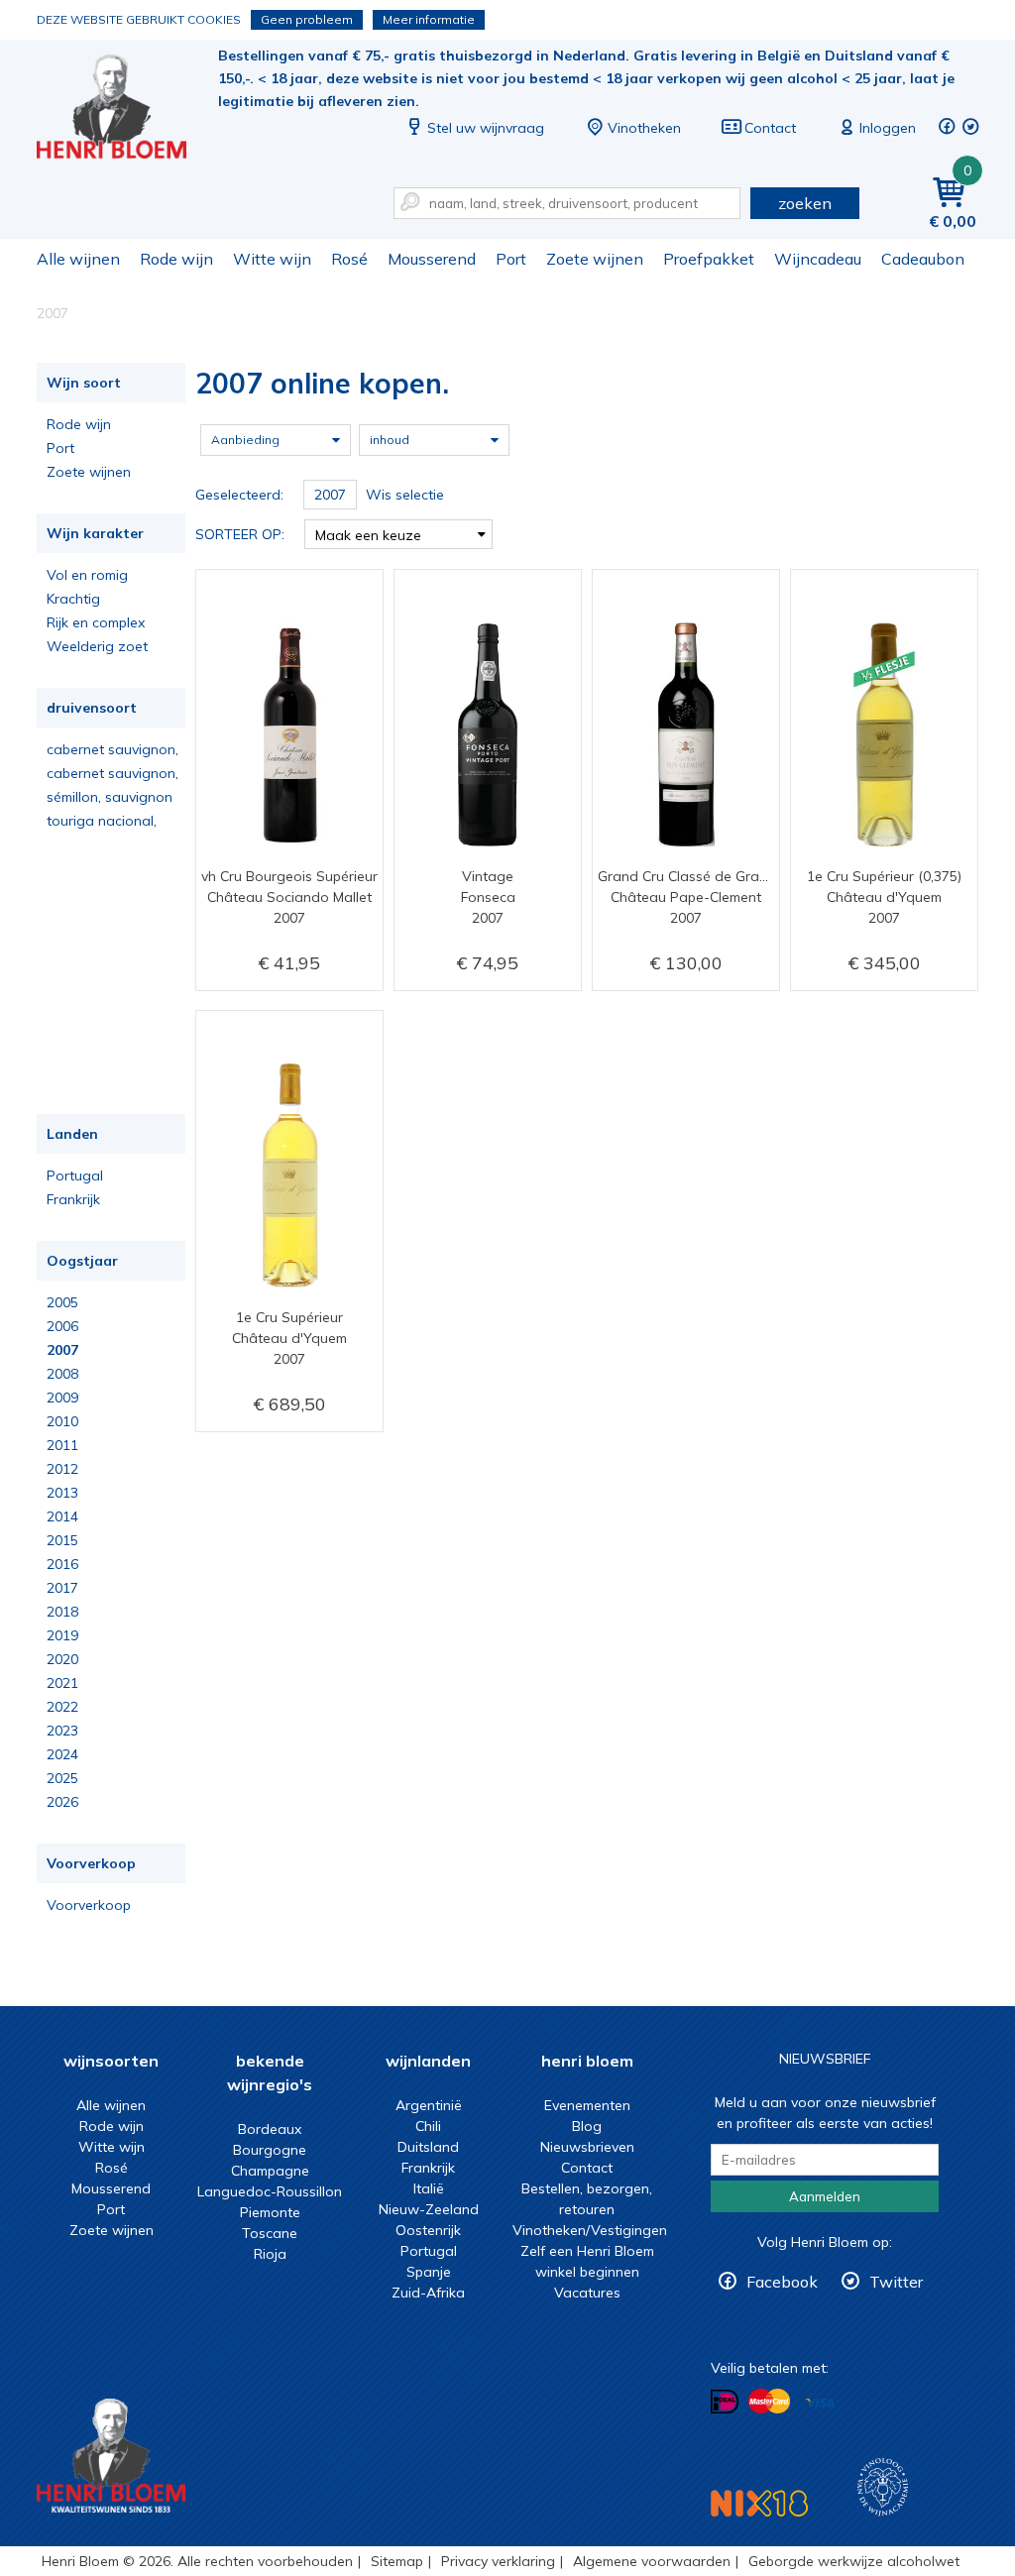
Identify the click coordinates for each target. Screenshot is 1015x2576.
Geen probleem (307, 19)
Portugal (75, 1176)
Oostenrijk (428, 2230)
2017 (62, 1588)
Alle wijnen (78, 259)
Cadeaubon (923, 259)
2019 (62, 1635)
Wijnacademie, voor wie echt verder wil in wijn (883, 2487)
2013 (62, 1493)
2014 (62, 1516)
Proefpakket (709, 259)
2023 (62, 1731)
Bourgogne (270, 2150)
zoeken (805, 203)
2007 (62, 1350)
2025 (62, 1778)
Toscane (270, 2233)
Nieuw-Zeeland (429, 2209)
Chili (428, 2126)
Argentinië (429, 2105)
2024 (62, 1754)
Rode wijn (176, 259)
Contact (770, 128)
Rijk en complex (96, 622)
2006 (62, 1326)
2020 (62, 1659)
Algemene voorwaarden (652, 2561)
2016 (62, 1564)
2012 (62, 1469)
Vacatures (587, 2293)
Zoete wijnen (595, 259)
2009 (62, 1398)
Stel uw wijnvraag (486, 128)
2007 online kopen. (125, 110)
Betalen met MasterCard (769, 2402)
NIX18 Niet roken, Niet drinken (759, 2503)
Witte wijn (272, 259)
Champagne (270, 2171)
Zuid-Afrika (428, 2293)
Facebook (782, 2282)
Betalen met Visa (820, 2403)
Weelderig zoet (97, 646)
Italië (429, 2188)
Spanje (429, 2272)
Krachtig (73, 599)
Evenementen (587, 2105)
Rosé (349, 259)
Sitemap (397, 2561)
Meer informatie (429, 19)
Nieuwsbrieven (587, 2147)
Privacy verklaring (498, 2561)
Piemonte (270, 2212)
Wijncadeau (818, 259)
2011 (62, 1445)
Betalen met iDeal (725, 2402)
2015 (62, 1540)
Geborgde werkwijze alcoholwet (854, 2561)
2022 (62, 1707)
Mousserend (432, 259)
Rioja (270, 2254)
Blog (587, 2126)
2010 (62, 1421)
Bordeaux (270, 2129)
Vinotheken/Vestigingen (590, 2230)
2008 (62, 1374)
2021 (62, 1683)
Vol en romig (87, 575)
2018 (62, 1612)
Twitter (896, 2282)
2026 (62, 1802)
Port (511, 259)
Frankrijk (73, 1199)
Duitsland (428, 2147)
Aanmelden (825, 2196)
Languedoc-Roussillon (270, 2191)
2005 (62, 1302)
